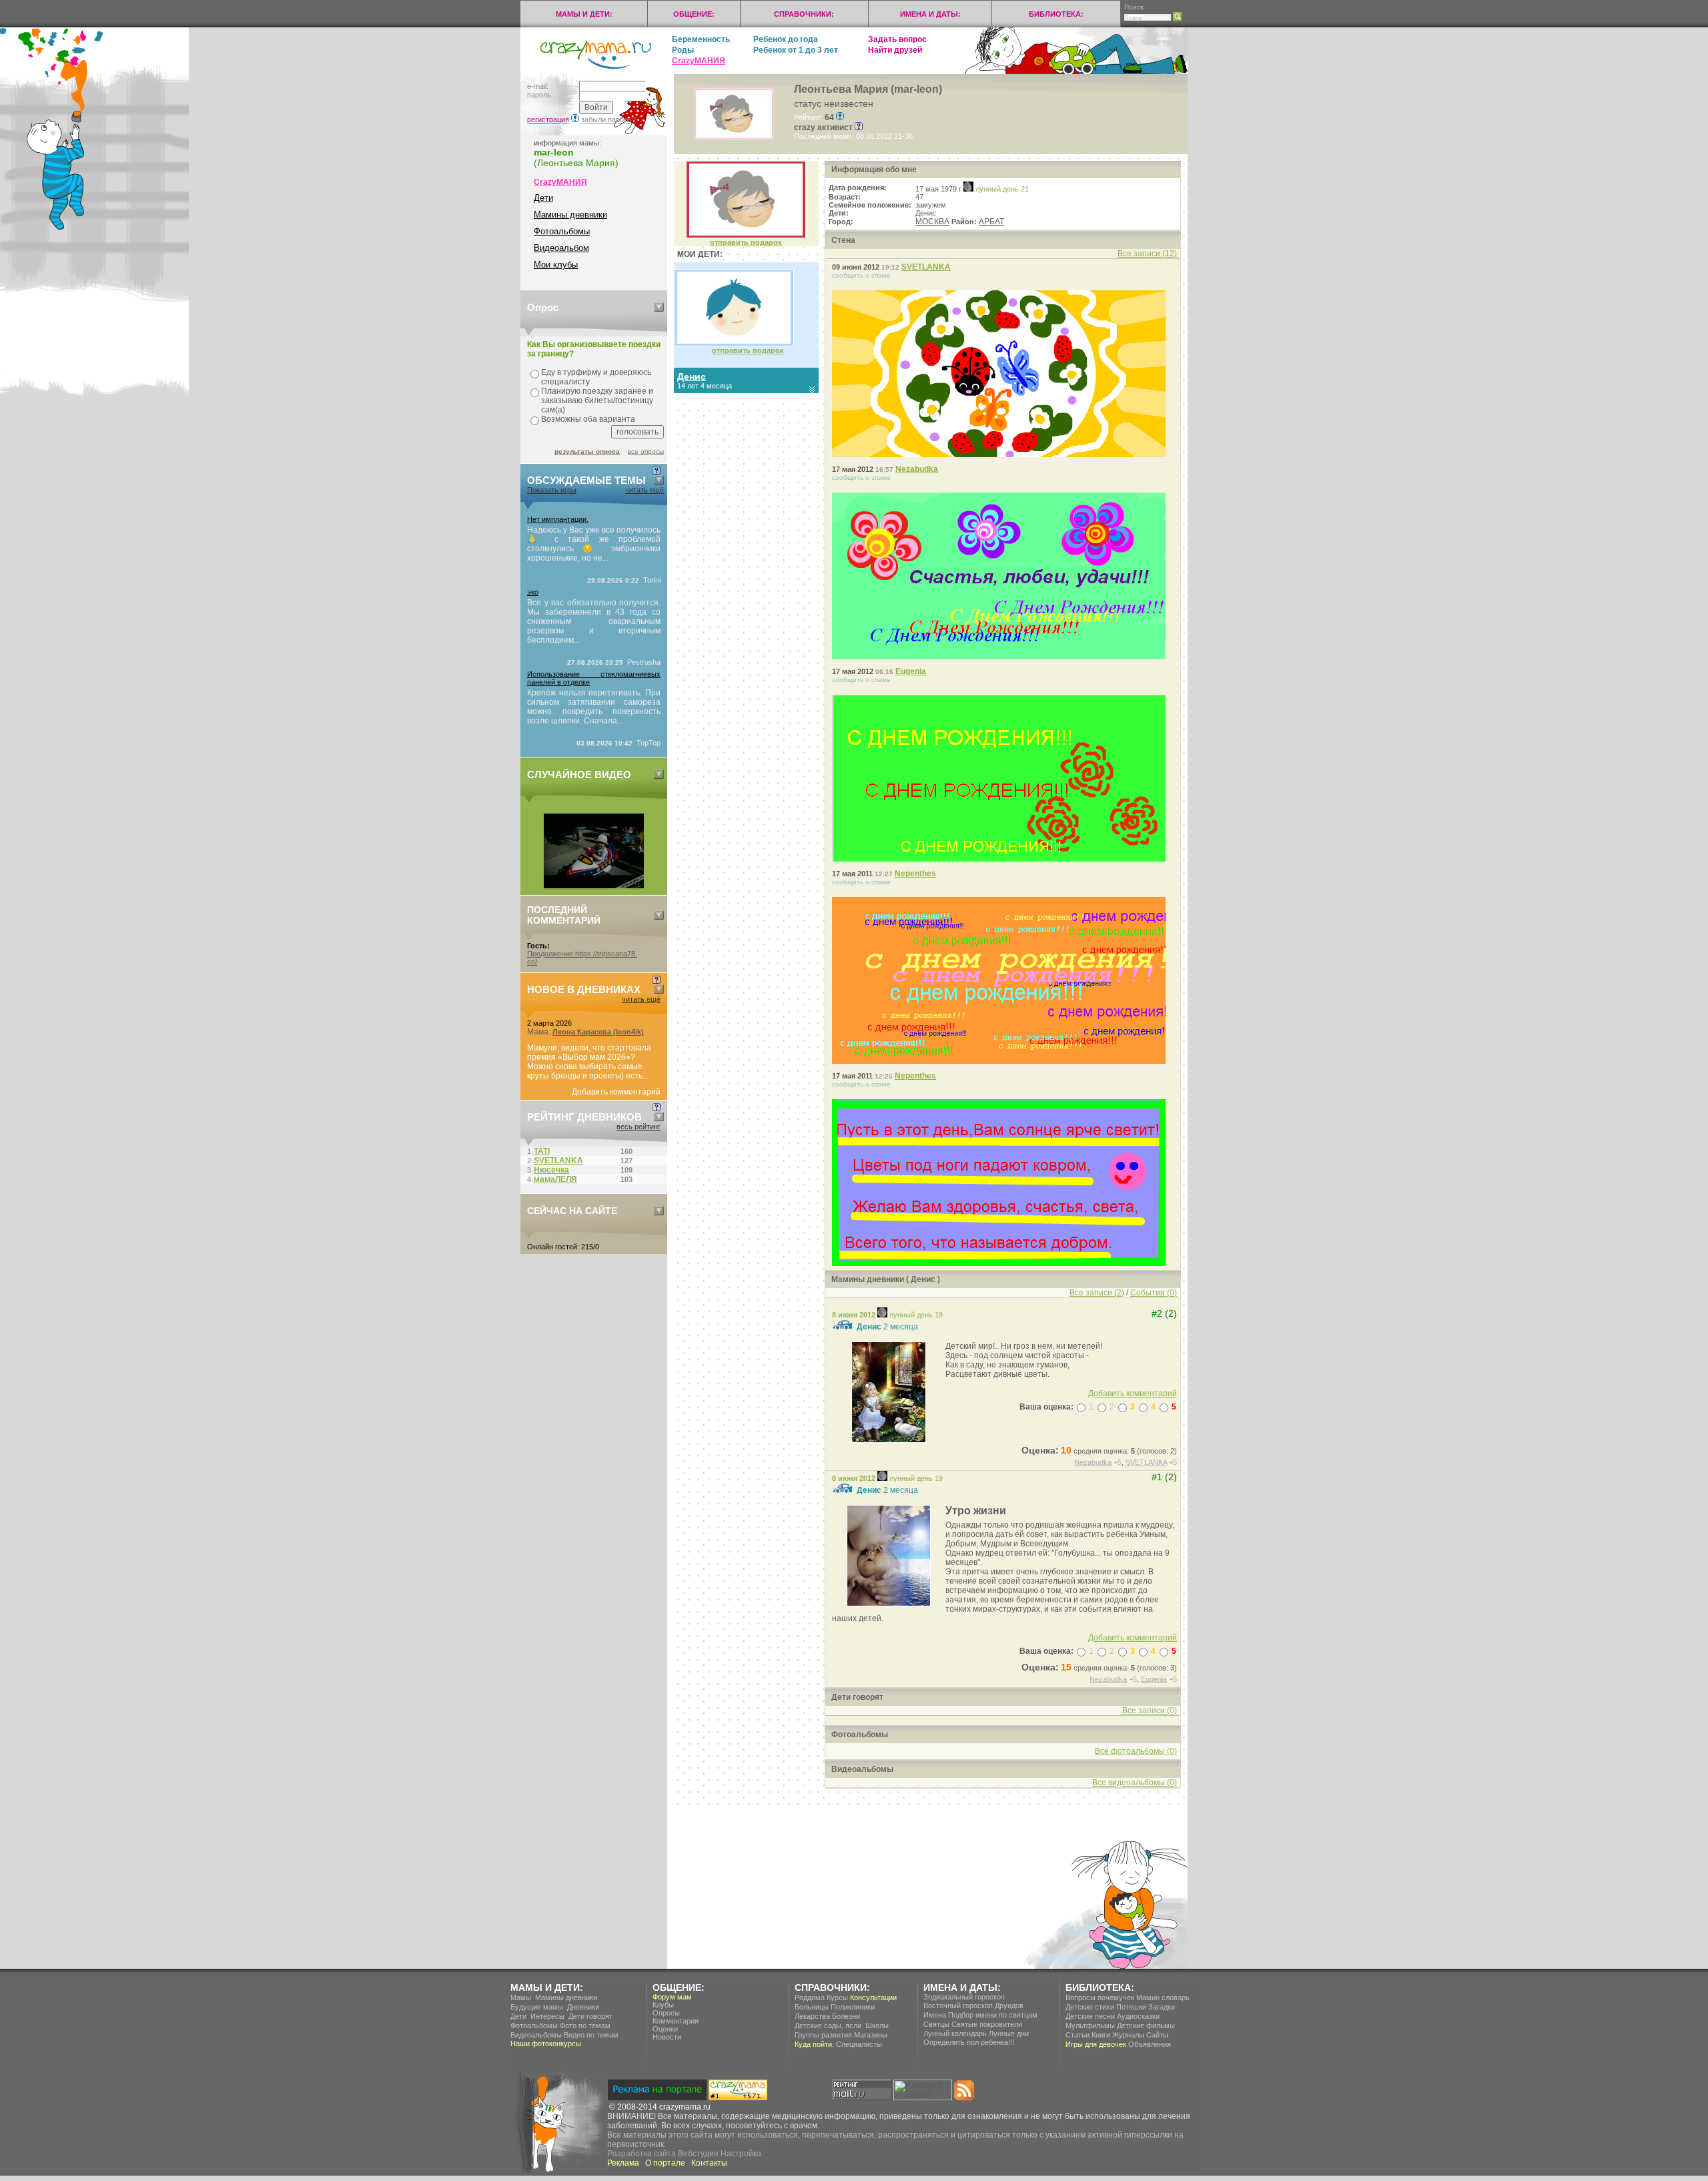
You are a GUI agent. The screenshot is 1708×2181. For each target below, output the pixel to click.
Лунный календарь (955, 2034)
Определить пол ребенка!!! (969, 2042)
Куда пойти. (814, 2044)
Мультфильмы (1090, 2026)
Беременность (701, 39)
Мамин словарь (1163, 1997)
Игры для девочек (1096, 2044)
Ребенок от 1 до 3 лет (796, 50)
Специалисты (859, 2044)
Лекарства (812, 2016)
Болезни (846, 2016)
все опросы (646, 451)
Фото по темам (585, 2026)
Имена (935, 2015)
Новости (667, 2037)
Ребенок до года (786, 39)
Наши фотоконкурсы (546, 2044)
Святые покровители (987, 2024)
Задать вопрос (897, 39)
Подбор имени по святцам (993, 2015)
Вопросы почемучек (1100, 1997)
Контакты (709, 2163)
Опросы (666, 2013)
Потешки (1131, 2007)
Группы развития (823, 2035)
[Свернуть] (659, 307)
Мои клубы (556, 265)
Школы (877, 2026)
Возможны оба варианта (588, 419)
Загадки (1162, 2007)
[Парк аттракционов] (594, 886)
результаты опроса (587, 451)
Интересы (547, 2016)
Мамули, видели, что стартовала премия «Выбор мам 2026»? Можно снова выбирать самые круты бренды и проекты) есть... (589, 1062)
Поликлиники (853, 2007)
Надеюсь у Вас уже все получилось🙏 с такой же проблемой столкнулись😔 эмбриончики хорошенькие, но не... (594, 544)
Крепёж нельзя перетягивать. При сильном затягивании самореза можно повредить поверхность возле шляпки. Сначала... (594, 707)
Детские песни (1090, 2016)
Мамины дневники (570, 215)
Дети (543, 198)
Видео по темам (591, 2035)
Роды (683, 50)
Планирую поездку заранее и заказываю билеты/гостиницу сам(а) (597, 400)
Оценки (665, 2029)
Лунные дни (1009, 2034)
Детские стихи (1090, 2007)
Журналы (1128, 2035)
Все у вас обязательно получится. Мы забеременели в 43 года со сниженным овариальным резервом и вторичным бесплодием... (594, 621)
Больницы (812, 2007)
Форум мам (672, 1997)
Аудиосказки (1138, 2016)
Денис (869, 1327)
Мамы (521, 1997)
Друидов (1009, 2005)
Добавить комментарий (616, 1092)
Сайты (1157, 2035)
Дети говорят (590, 2016)
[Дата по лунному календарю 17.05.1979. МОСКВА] (968, 189)
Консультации (873, 1997)
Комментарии (676, 2021)
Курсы (837, 1997)
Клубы (663, 2005)
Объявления (1150, 2044)
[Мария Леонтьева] (746, 236)
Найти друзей (895, 50)
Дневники (583, 2007)
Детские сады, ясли (828, 2026)
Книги (1101, 2035)
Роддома (810, 1997)
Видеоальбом (561, 248)
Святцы (936, 2024)
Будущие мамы (537, 2007)
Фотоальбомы (562, 231)
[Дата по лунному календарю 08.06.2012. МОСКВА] (882, 1315)
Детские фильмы (1146, 2026)
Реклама (623, 2163)
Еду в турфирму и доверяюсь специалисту (596, 377)
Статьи (1078, 2035)
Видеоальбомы (536, 2035)
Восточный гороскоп (958, 2005)
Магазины (871, 2035)
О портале (665, 2163)
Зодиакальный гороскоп (964, 1997)
